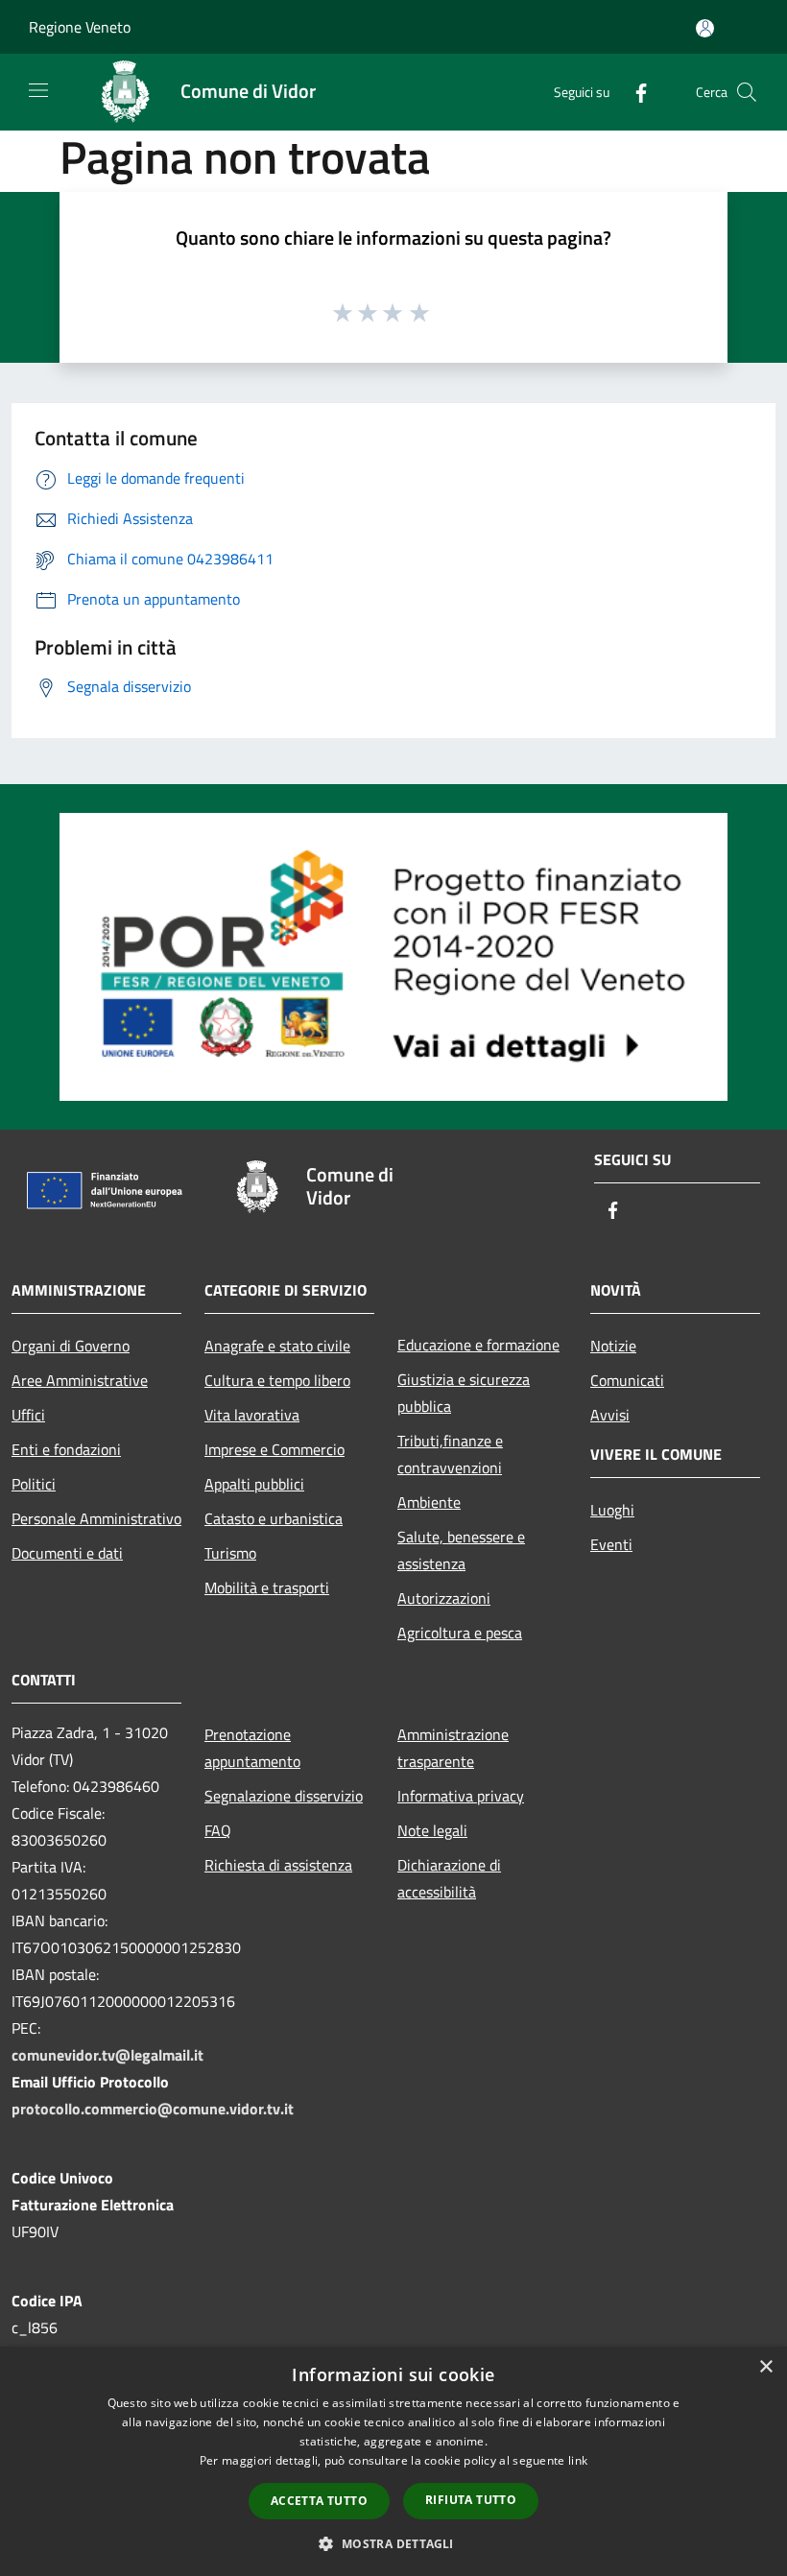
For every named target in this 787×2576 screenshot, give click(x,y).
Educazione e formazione (478, 1345)
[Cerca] (747, 92)
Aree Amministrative (80, 1380)
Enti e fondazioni (66, 1449)
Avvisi (610, 1415)
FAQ (218, 1830)
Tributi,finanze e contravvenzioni (450, 1454)
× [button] (765, 2367)
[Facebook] (633, 92)
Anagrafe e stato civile (277, 1346)
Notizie (613, 1346)
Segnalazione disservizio (284, 1796)
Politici (34, 1484)
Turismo (230, 1553)
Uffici (28, 1415)
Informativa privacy (461, 1796)
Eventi (611, 1544)
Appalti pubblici (254, 1484)
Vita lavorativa (252, 1415)
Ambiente (429, 1502)
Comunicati (627, 1380)
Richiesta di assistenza (278, 1865)
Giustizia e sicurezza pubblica (464, 1393)
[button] (393, 2543)
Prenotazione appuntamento (252, 1748)
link (578, 2460)
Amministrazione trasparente (453, 1748)
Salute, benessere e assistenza (461, 1550)
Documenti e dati (67, 1553)
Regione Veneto (80, 27)
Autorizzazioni (444, 1598)
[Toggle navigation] (38, 90)
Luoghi (612, 1510)
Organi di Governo (71, 1346)
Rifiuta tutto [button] (471, 2500)
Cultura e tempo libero (277, 1380)
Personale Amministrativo (96, 1518)
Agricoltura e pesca (460, 1633)
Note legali (432, 1830)
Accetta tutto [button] (319, 2501)
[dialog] (393, 2461)
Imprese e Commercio (274, 1449)
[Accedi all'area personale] (705, 28)
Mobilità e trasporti (267, 1587)
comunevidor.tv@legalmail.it (107, 2055)
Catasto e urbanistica (274, 1518)
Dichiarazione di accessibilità (449, 1878)
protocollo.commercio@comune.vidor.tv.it (153, 2109)
